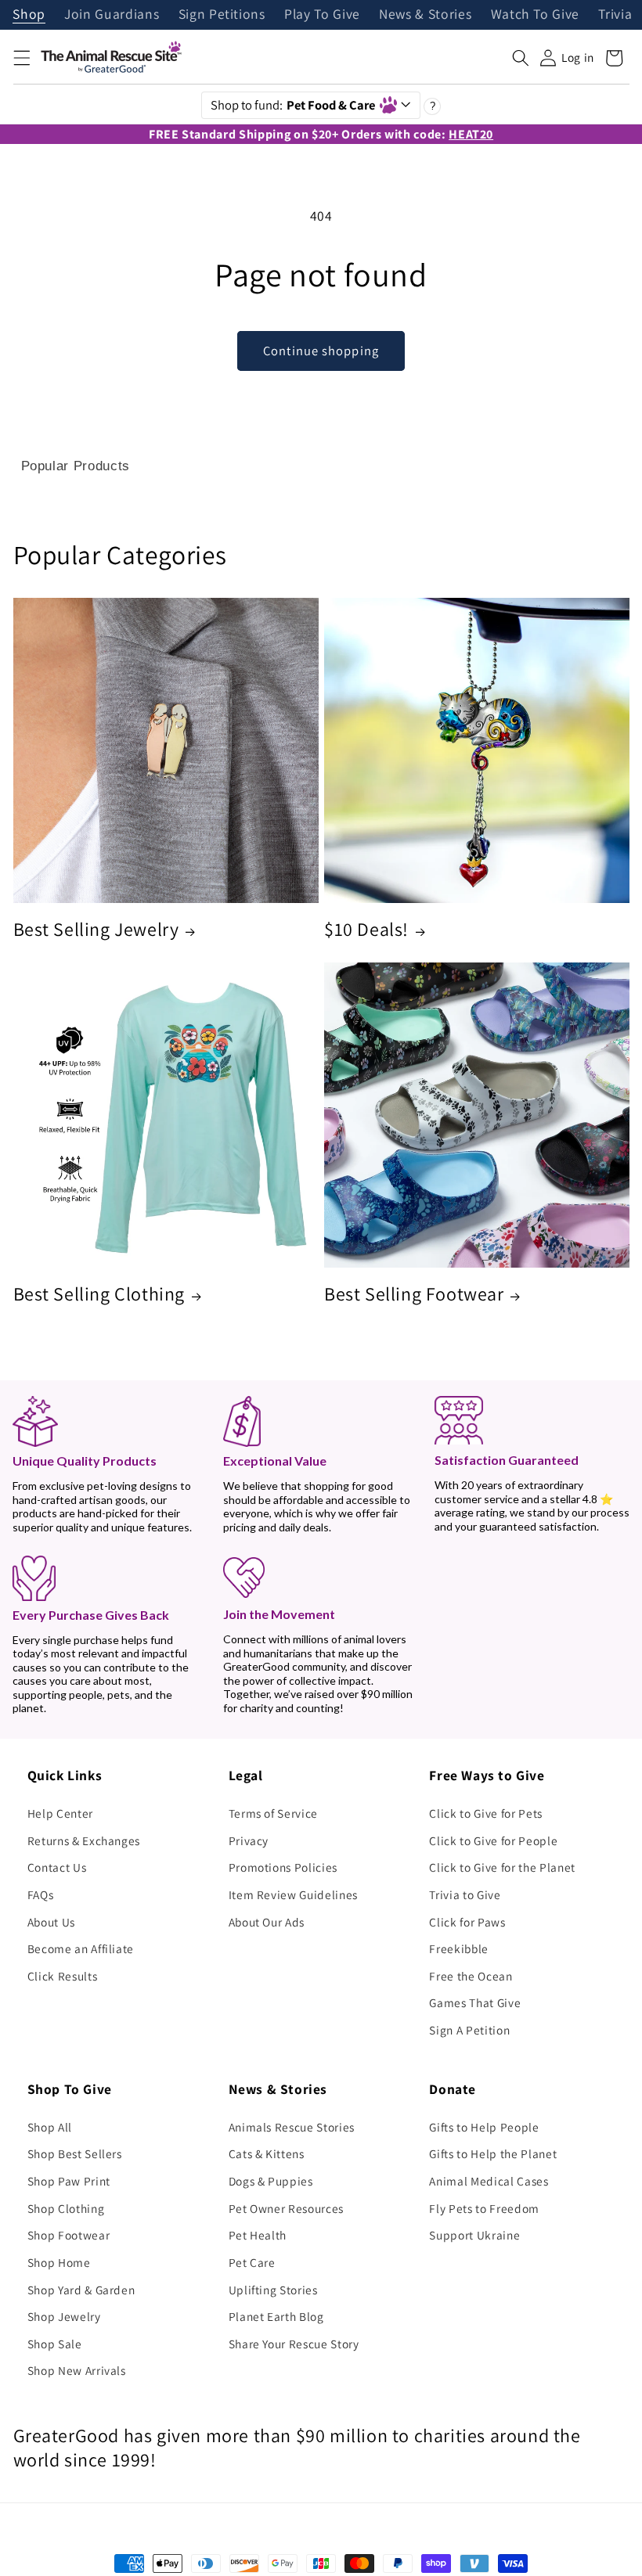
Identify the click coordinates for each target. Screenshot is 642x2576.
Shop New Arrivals (77, 2370)
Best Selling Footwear (414, 1294)
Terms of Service (274, 1813)
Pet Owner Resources (287, 2208)
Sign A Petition (469, 2030)
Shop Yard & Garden (81, 2290)
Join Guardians (112, 15)
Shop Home (59, 2262)
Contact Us (57, 1867)
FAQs (41, 1894)
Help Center (60, 1813)
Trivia (615, 15)
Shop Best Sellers (75, 2153)
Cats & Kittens (267, 2153)
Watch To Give (536, 15)
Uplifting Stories (273, 2290)
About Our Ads (267, 1922)
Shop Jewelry (64, 2316)
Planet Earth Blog (276, 2316)
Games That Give (475, 2002)
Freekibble (459, 1948)
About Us (51, 1922)
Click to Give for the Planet (502, 1867)
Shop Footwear (69, 2235)
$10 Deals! (366, 929)
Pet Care (252, 2262)
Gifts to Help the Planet (493, 2153)
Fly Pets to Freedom (484, 2208)
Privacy (249, 1840)
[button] (21, 58)
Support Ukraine (474, 2235)
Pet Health (258, 2235)
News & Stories (425, 15)
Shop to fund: (293, 105)
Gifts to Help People (484, 2127)
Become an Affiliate (81, 1948)
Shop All (50, 2127)
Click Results (63, 1976)
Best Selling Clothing (99, 1294)
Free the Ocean (471, 1976)
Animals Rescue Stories (292, 2127)
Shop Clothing (66, 2208)
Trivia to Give (465, 1894)
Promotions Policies (283, 1867)
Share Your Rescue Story (294, 2344)
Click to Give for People (493, 1840)
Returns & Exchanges (84, 1840)
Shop (29, 15)
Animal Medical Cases (489, 2181)
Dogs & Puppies (271, 2181)
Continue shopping (321, 351)
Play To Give (322, 15)
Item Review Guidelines (294, 1894)
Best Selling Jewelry (96, 929)
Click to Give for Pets (486, 1813)
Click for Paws (467, 1922)
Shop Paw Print (69, 2181)
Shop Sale (55, 2344)
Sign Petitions (222, 15)
